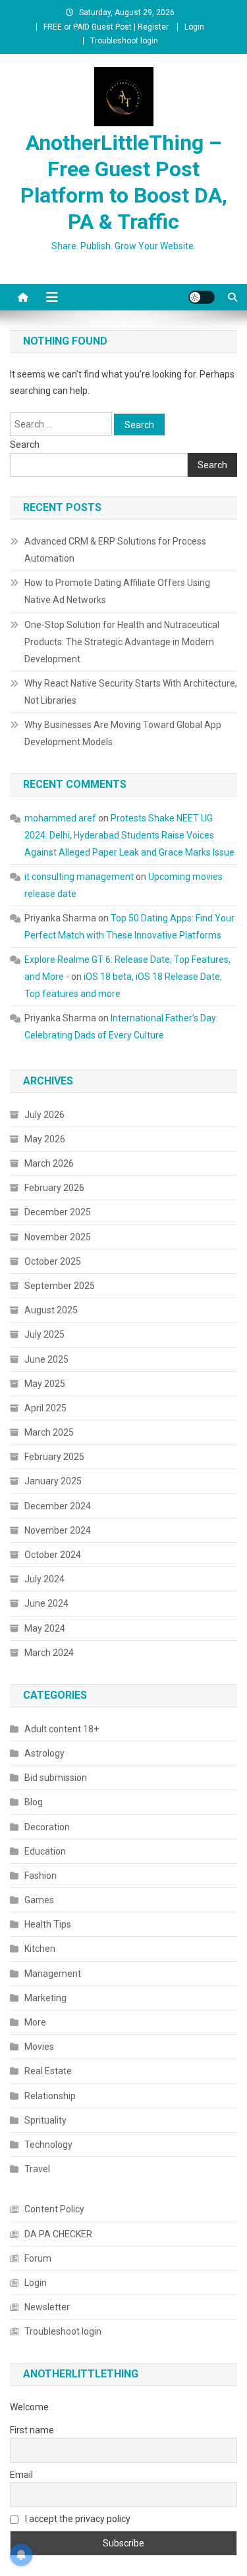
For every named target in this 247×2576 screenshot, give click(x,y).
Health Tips (48, 1924)
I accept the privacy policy (77, 2519)
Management (53, 1974)
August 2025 (51, 1310)
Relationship (50, 2096)
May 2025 (45, 1384)
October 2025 (53, 1261)
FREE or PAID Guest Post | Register (106, 27)
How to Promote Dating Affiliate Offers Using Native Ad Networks (117, 591)
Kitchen (40, 1949)
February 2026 (54, 1188)
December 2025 (58, 1212)
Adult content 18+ (62, 1729)
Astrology (44, 1753)
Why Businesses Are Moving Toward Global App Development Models (123, 733)
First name (32, 2430)
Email (21, 2475)
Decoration (47, 1827)
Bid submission (56, 1778)
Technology (48, 2145)
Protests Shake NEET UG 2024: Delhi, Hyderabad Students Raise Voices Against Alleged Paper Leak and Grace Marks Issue (129, 835)
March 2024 (49, 1653)
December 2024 (58, 1506)
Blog (34, 1802)
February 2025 (54, 1457)
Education (45, 1851)
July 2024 (44, 1579)
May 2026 (45, 1139)
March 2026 (49, 1163)
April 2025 (45, 1408)
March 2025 (49, 1432)
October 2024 (53, 1555)
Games (39, 1900)
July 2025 (44, 1334)
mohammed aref (60, 818)
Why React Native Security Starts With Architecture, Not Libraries (131, 692)
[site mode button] (202, 297)
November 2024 (58, 1530)
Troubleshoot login (124, 41)
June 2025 (46, 1359)
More (35, 2022)
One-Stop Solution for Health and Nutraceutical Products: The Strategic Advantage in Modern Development (122, 642)
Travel (37, 2169)
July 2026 (44, 1115)
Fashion (41, 1876)
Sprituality (45, 2120)
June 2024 (46, 1603)
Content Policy (54, 2209)
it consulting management (79, 877)
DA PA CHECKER (58, 2234)
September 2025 (60, 1286)
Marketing (45, 1998)
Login (194, 27)
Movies (39, 2047)
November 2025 (58, 1237)
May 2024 (45, 1628)
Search (25, 445)
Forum (38, 2258)
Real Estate (48, 2071)
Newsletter (47, 2307)
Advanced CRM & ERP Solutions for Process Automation (115, 550)
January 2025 (53, 1481)
